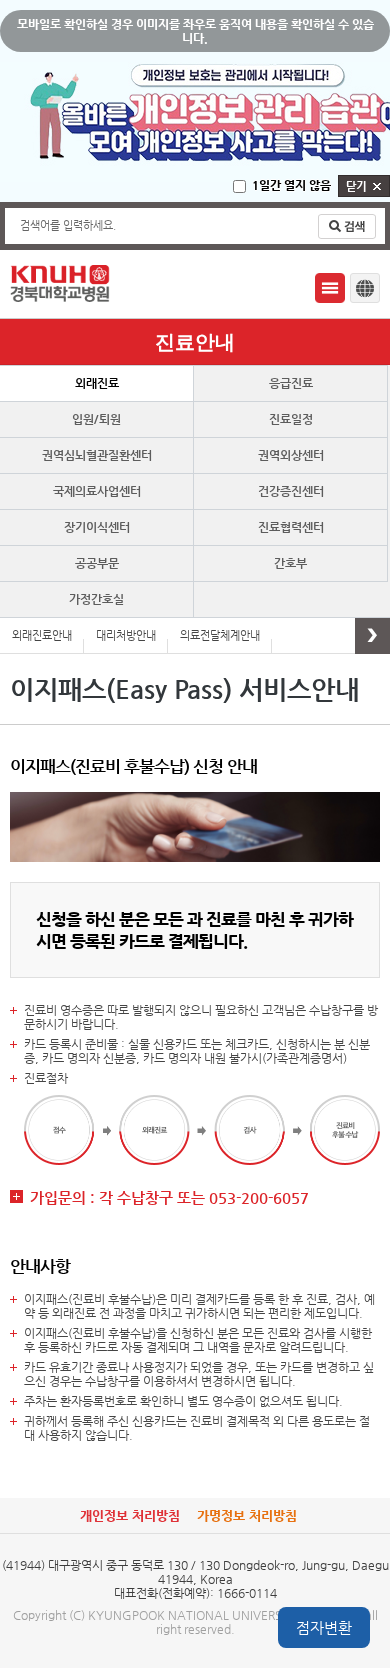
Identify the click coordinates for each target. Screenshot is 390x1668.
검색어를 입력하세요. (68, 225)
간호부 (290, 563)
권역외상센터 (291, 455)
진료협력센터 (291, 527)
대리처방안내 (126, 635)
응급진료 (291, 383)
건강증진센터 (291, 491)
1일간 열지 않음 (291, 185)
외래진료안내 (42, 635)
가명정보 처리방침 (247, 1515)
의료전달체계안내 (220, 635)
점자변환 (324, 1627)
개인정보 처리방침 (130, 1515)
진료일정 (291, 419)
